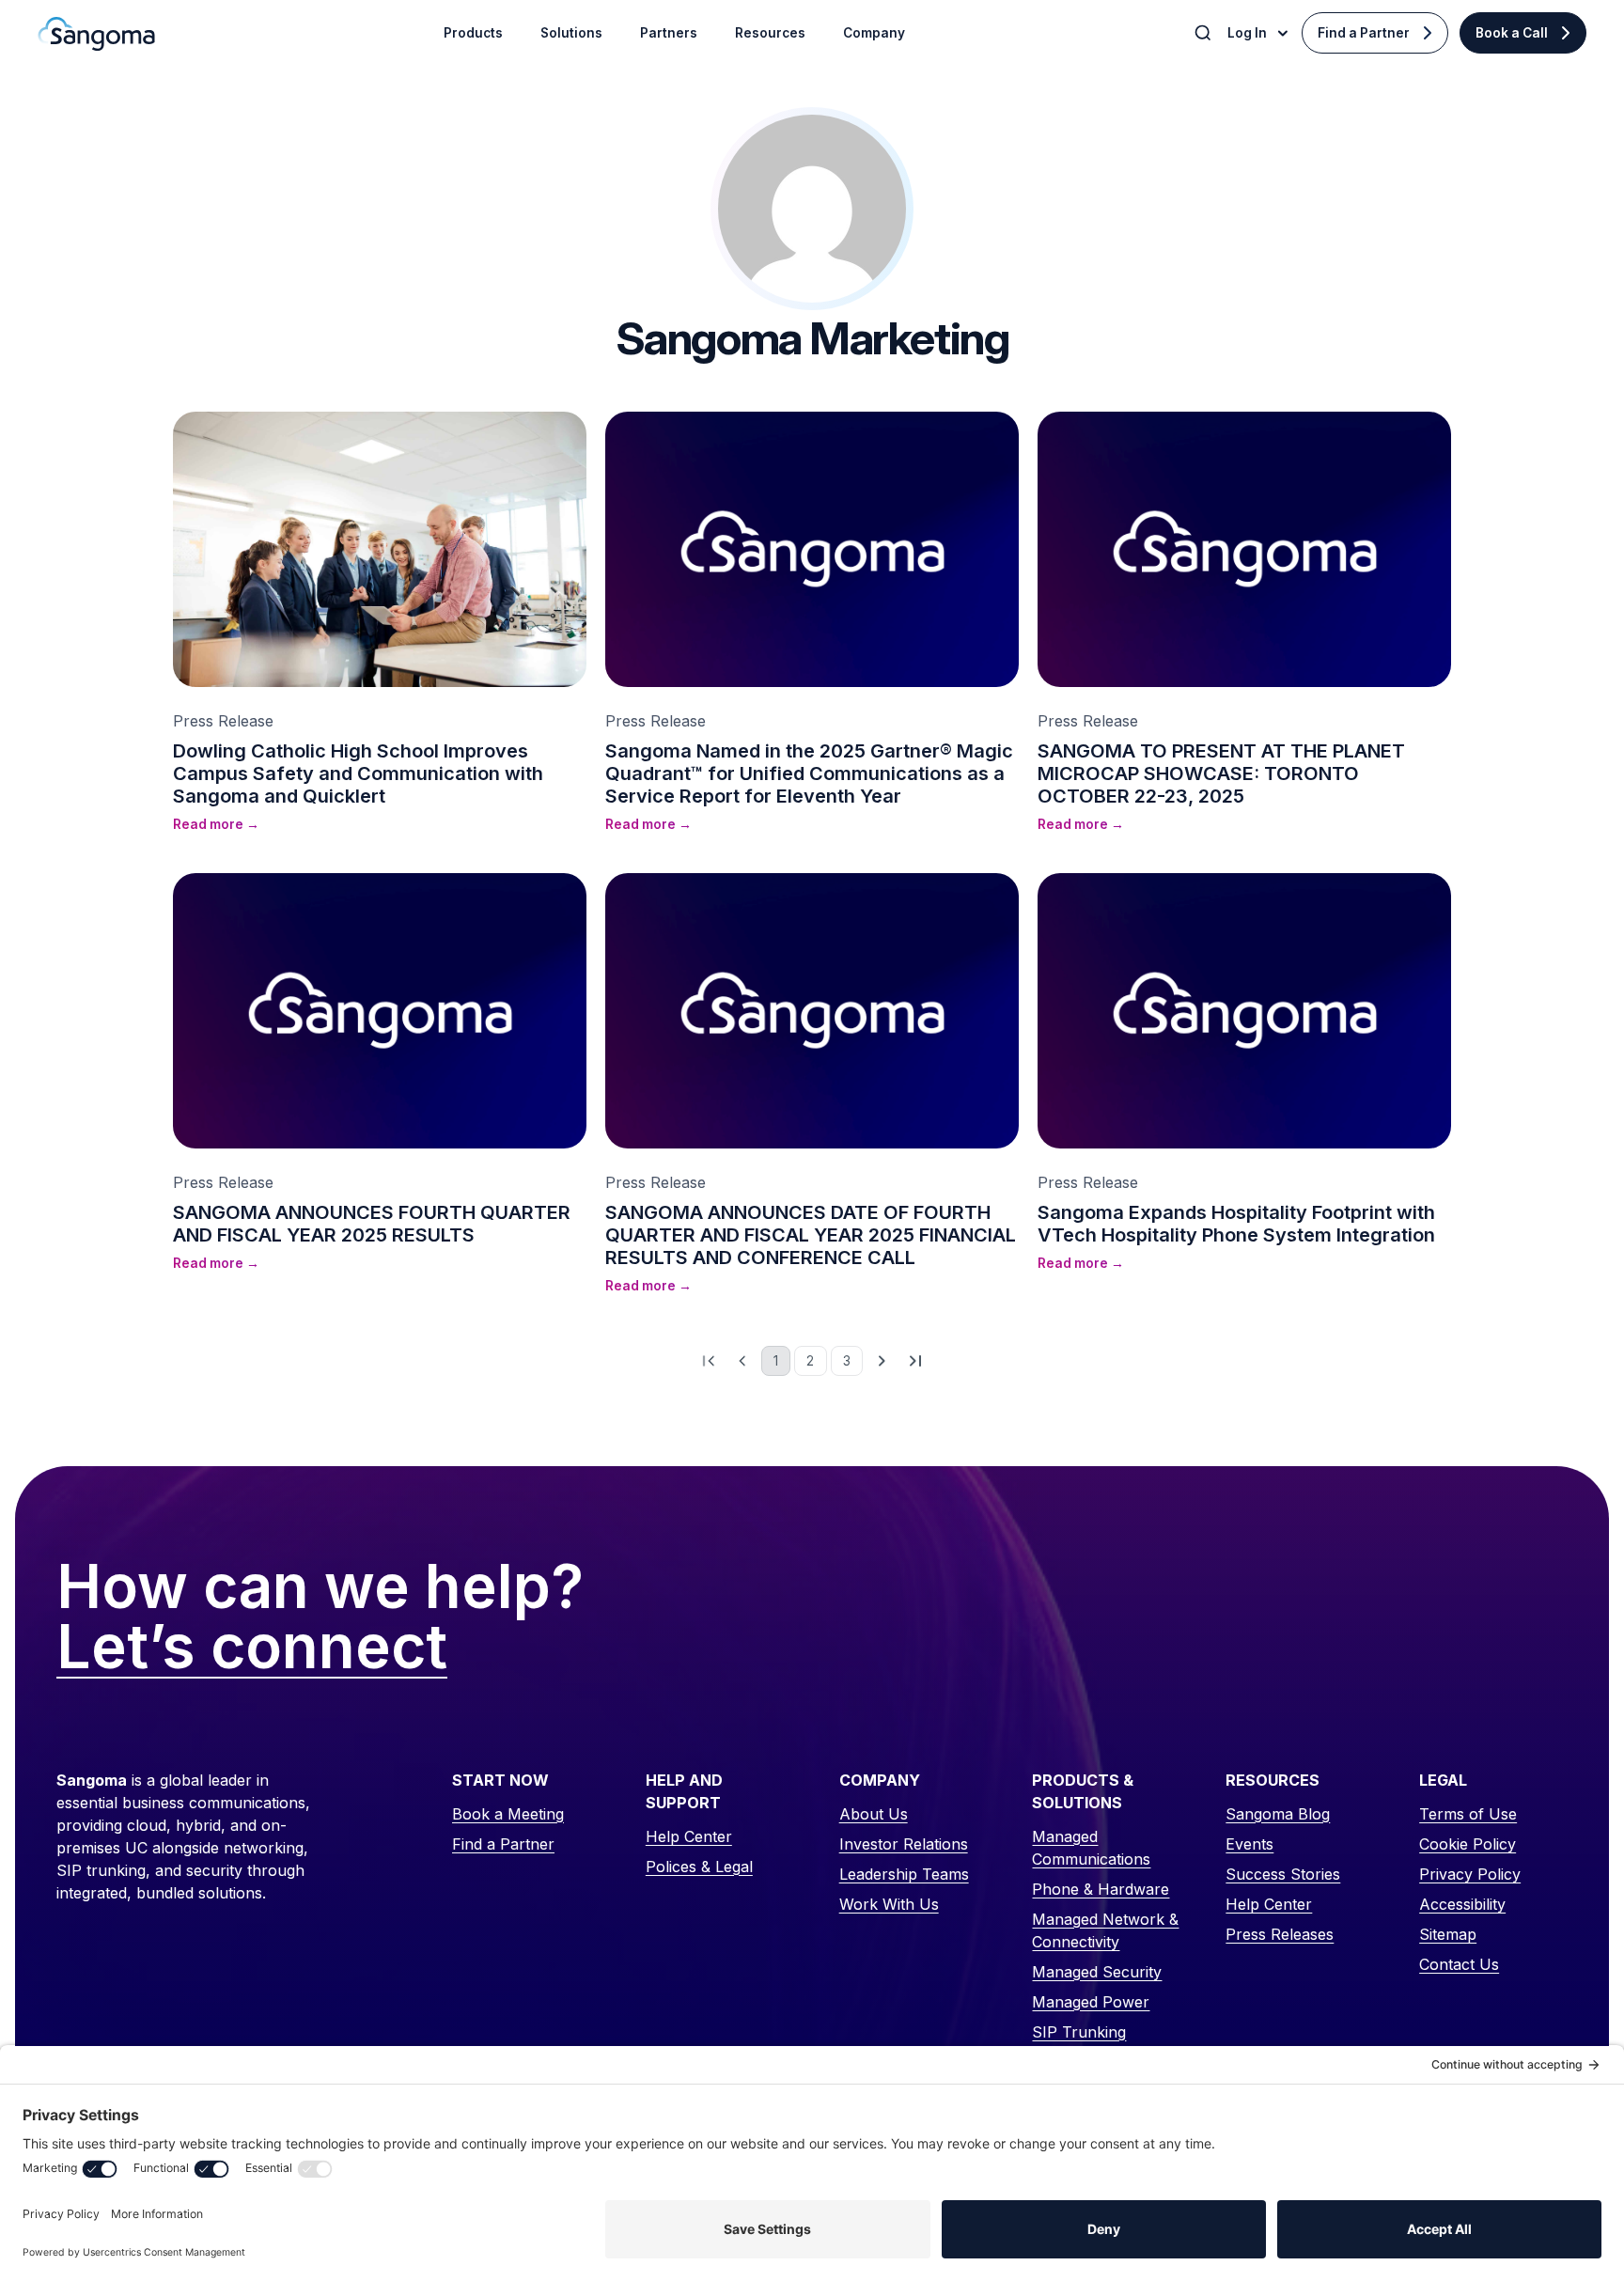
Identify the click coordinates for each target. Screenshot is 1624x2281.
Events (1249, 1844)
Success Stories (1283, 1874)
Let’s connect (252, 1648)
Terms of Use (1468, 1814)
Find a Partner (1364, 33)
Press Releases (1280, 1934)
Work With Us (889, 1904)
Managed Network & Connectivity (1105, 1930)
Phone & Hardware (1101, 1889)
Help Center (689, 1836)
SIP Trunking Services (1079, 2043)
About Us (874, 1814)
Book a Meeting (508, 1814)
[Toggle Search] (1205, 33)
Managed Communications (1091, 1848)
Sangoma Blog (1278, 1814)
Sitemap (1448, 1934)
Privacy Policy (1470, 1874)
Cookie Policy (1468, 1844)
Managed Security (1097, 1972)
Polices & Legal (699, 1867)
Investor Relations (904, 1844)
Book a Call (1512, 33)
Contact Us (1459, 1964)
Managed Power (1091, 2002)
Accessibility (1462, 1904)
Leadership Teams (904, 1874)
